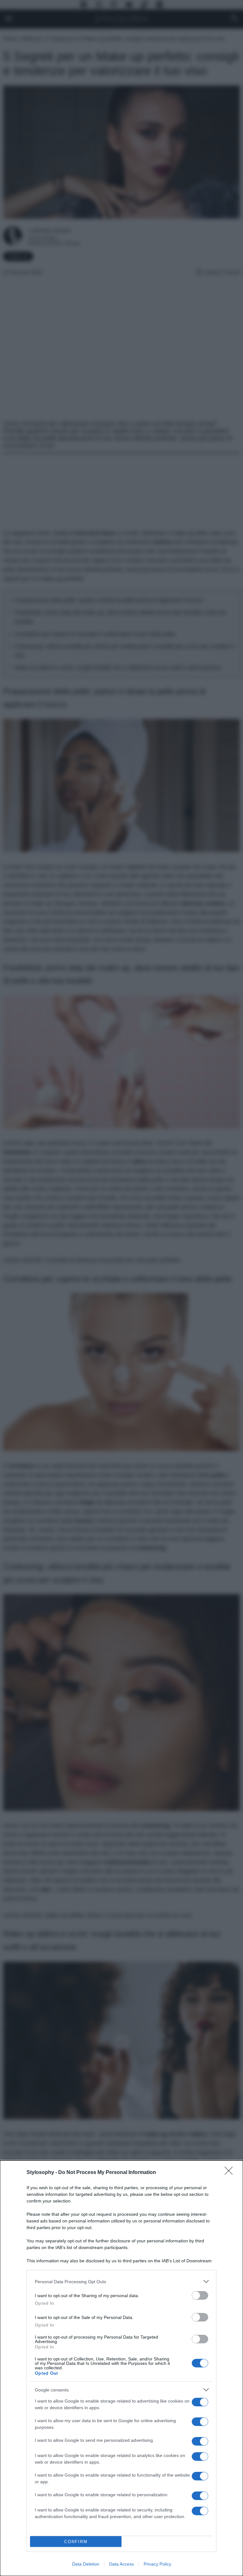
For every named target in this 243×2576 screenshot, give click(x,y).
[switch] (200, 2295)
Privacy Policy (157, 2564)
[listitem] (121, 2281)
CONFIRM (76, 2542)
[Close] (231, 2173)
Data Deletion (86, 2564)
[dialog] (121, 2368)
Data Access (121, 2564)
